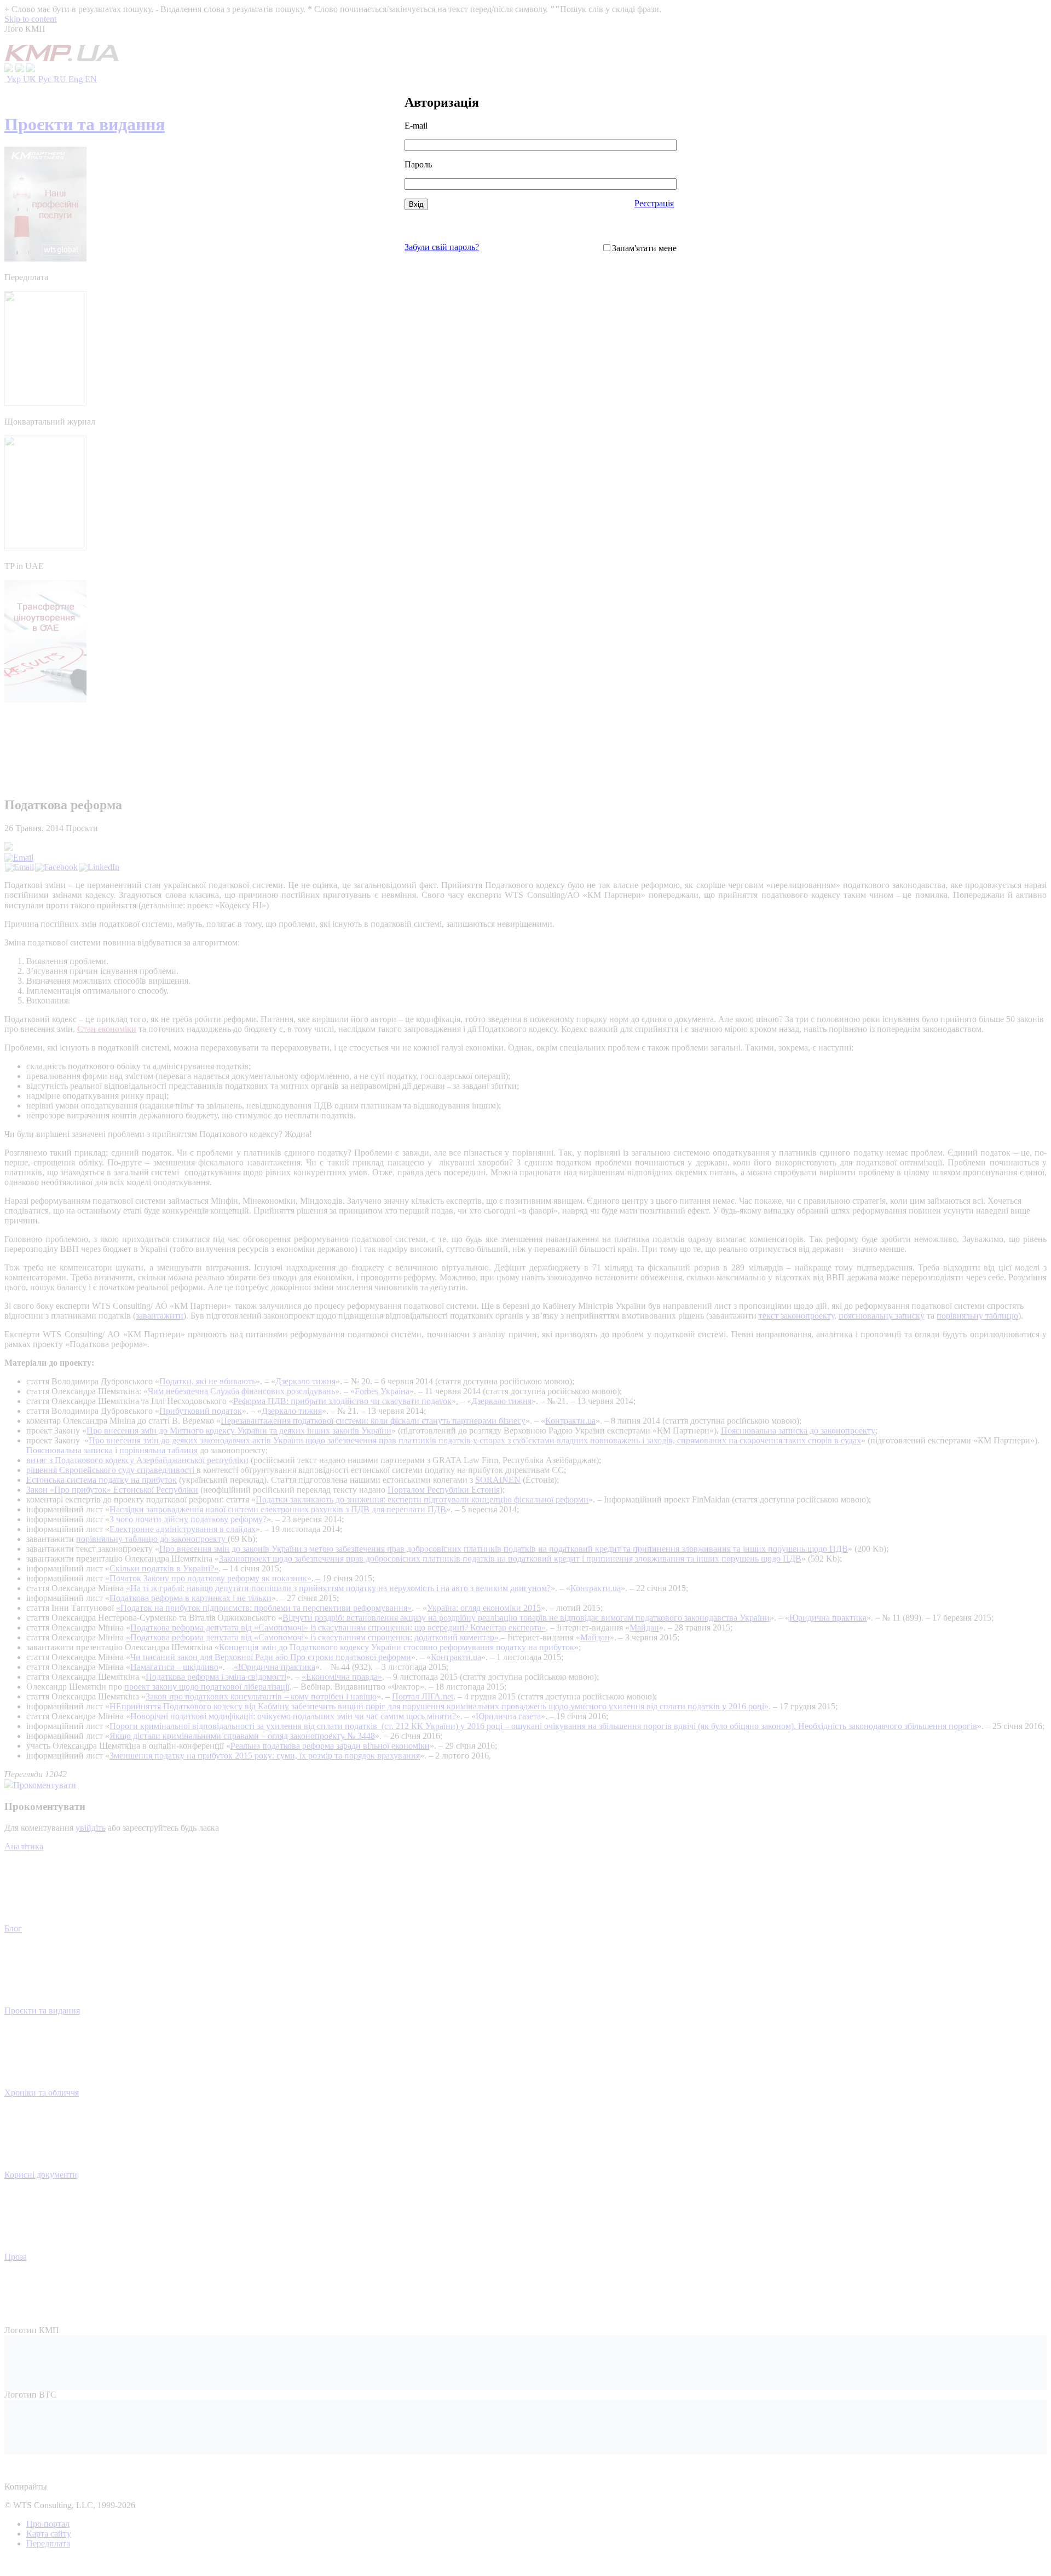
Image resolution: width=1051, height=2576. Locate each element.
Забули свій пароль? (442, 247)
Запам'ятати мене (644, 248)
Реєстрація (654, 203)
